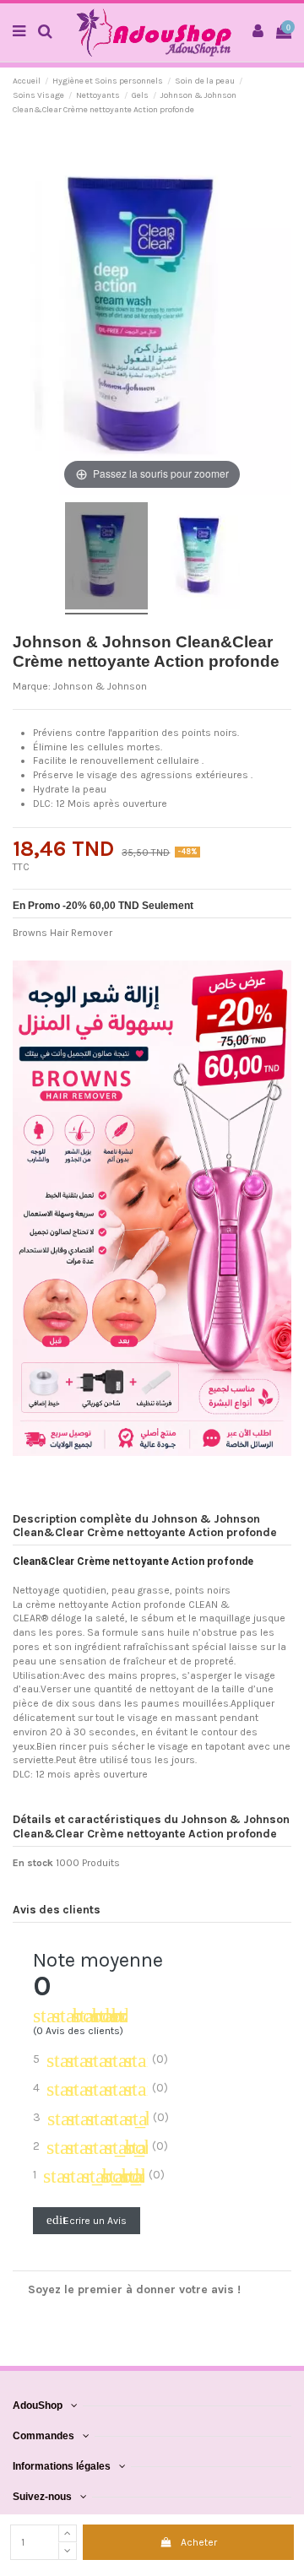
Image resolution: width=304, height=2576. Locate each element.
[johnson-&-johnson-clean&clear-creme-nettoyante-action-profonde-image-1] (106, 558)
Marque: (32, 686)
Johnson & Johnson (100, 686)
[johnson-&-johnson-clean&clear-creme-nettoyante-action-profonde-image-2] (198, 558)
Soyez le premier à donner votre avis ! (134, 2289)
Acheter (199, 2542)
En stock (33, 1863)
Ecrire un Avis (87, 2220)
